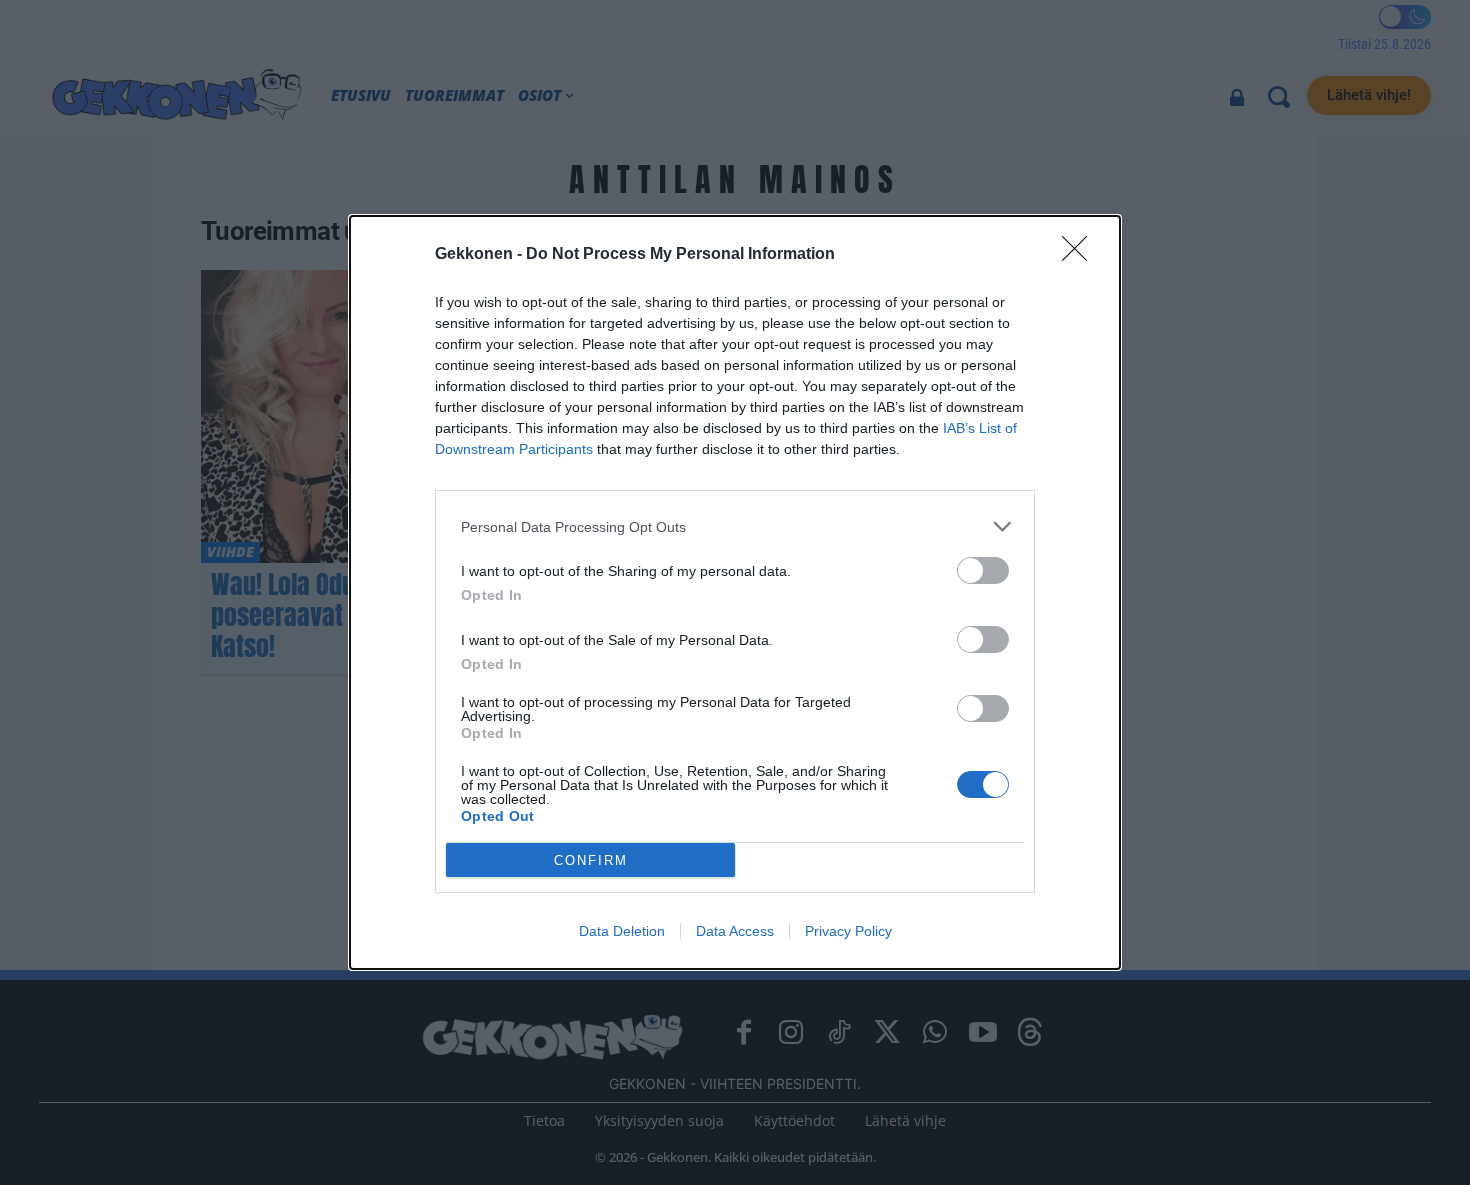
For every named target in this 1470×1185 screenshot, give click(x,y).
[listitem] (735, 526)
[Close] (1081, 255)
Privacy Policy (848, 931)
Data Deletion (622, 931)
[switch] (983, 570)
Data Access (735, 931)
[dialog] (735, 592)
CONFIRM (591, 860)
